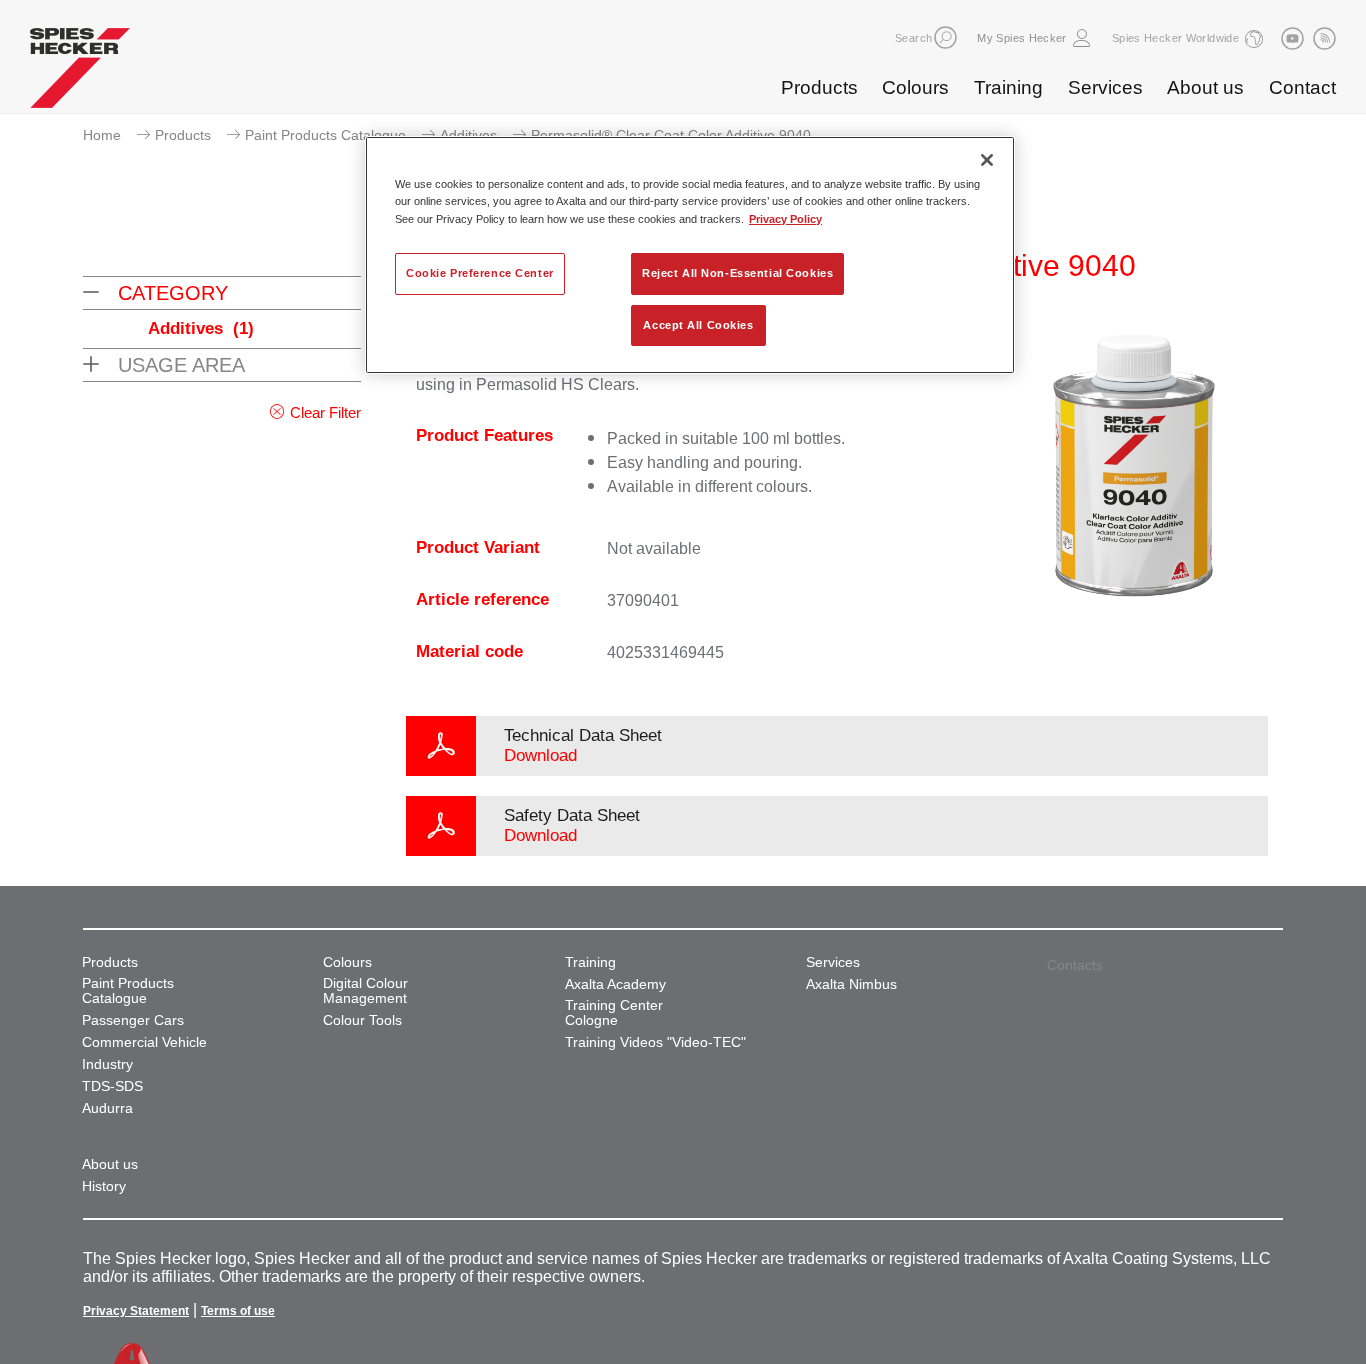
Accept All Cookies (698, 325)
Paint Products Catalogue (325, 135)
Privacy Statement (136, 1311)
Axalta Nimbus (851, 984)
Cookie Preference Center (480, 273)
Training (1008, 87)
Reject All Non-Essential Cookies (737, 273)
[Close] (987, 160)
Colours (915, 87)
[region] (690, 255)
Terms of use (238, 1311)
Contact (1302, 87)
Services (1105, 87)
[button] (945, 37)
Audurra (107, 1108)
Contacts (1075, 965)
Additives (468, 135)
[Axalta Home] (80, 73)
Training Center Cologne (614, 1013)
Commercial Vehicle (144, 1042)
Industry (107, 1064)
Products (819, 87)
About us (1205, 87)
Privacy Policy (785, 219)
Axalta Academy (615, 984)
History (104, 1186)
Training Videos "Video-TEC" (655, 1042)
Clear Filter (325, 412)
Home (102, 135)
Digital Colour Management (365, 991)
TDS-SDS (112, 1086)
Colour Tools (362, 1020)
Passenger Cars (133, 1020)
